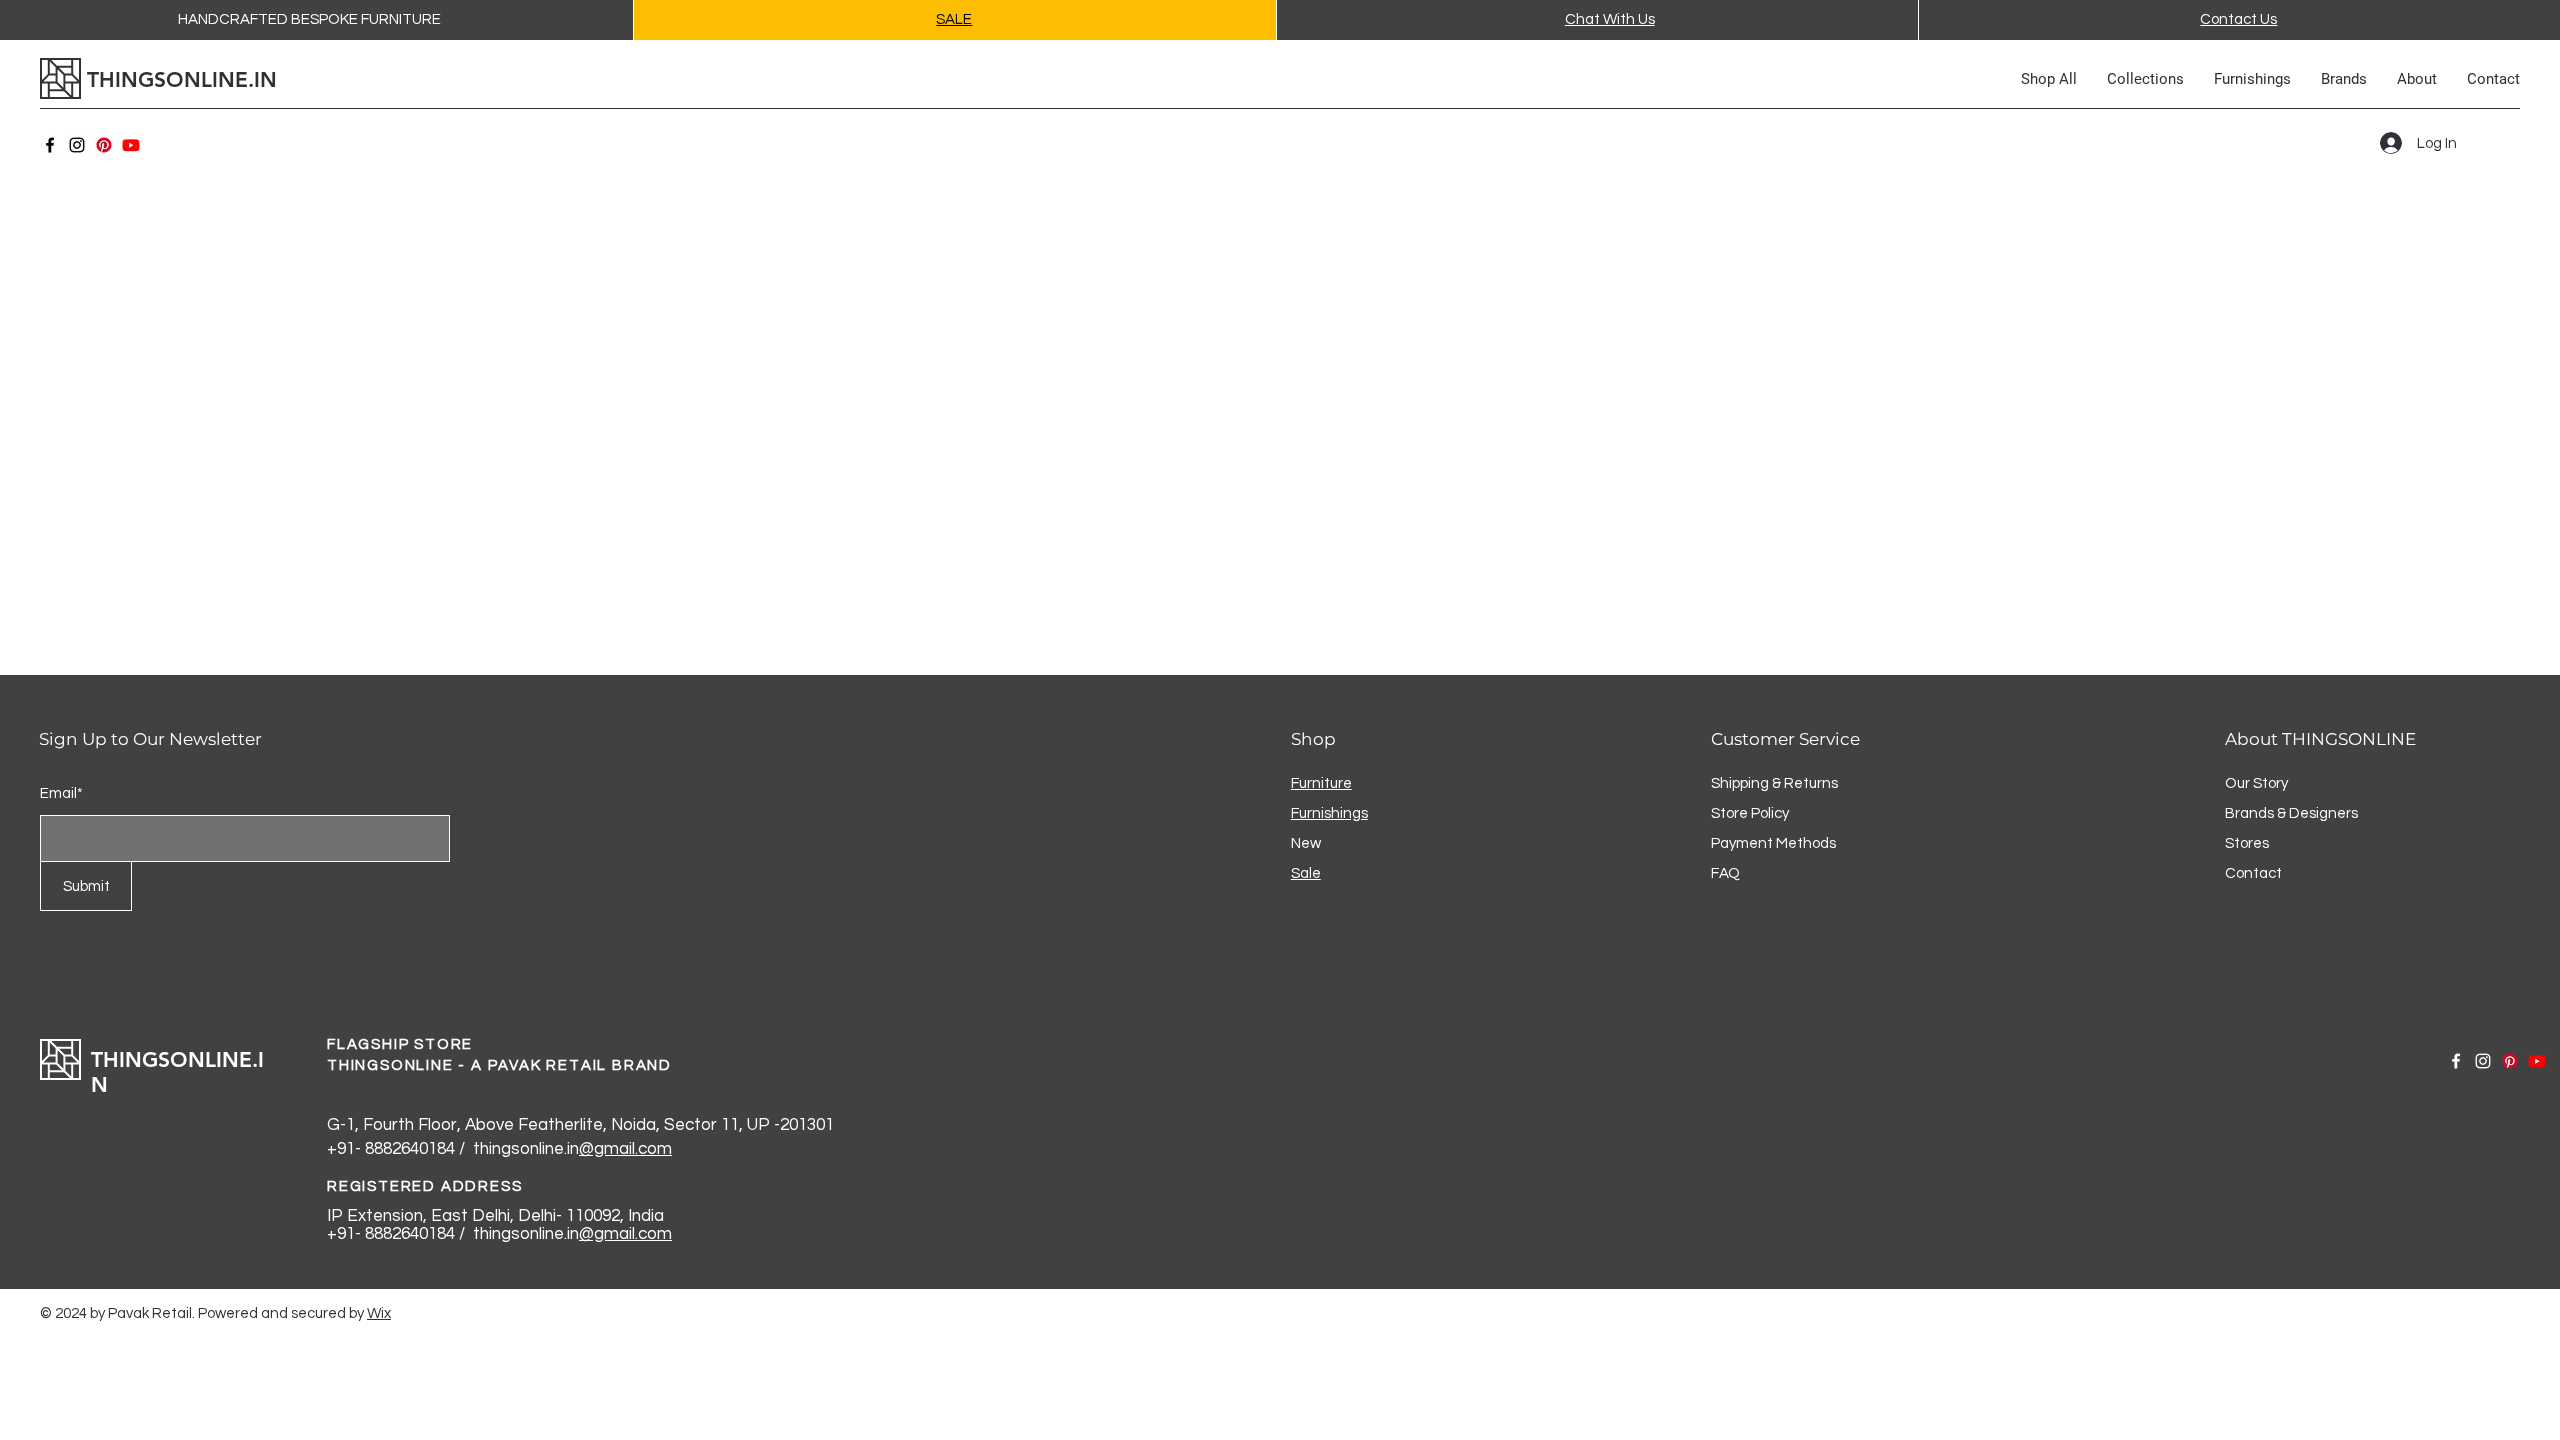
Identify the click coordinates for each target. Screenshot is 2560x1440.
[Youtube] (131, 145)
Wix (379, 1313)
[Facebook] (50, 145)
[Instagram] (77, 145)
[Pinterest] (104, 145)
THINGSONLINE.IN (182, 79)
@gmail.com (625, 1149)
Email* (61, 793)
